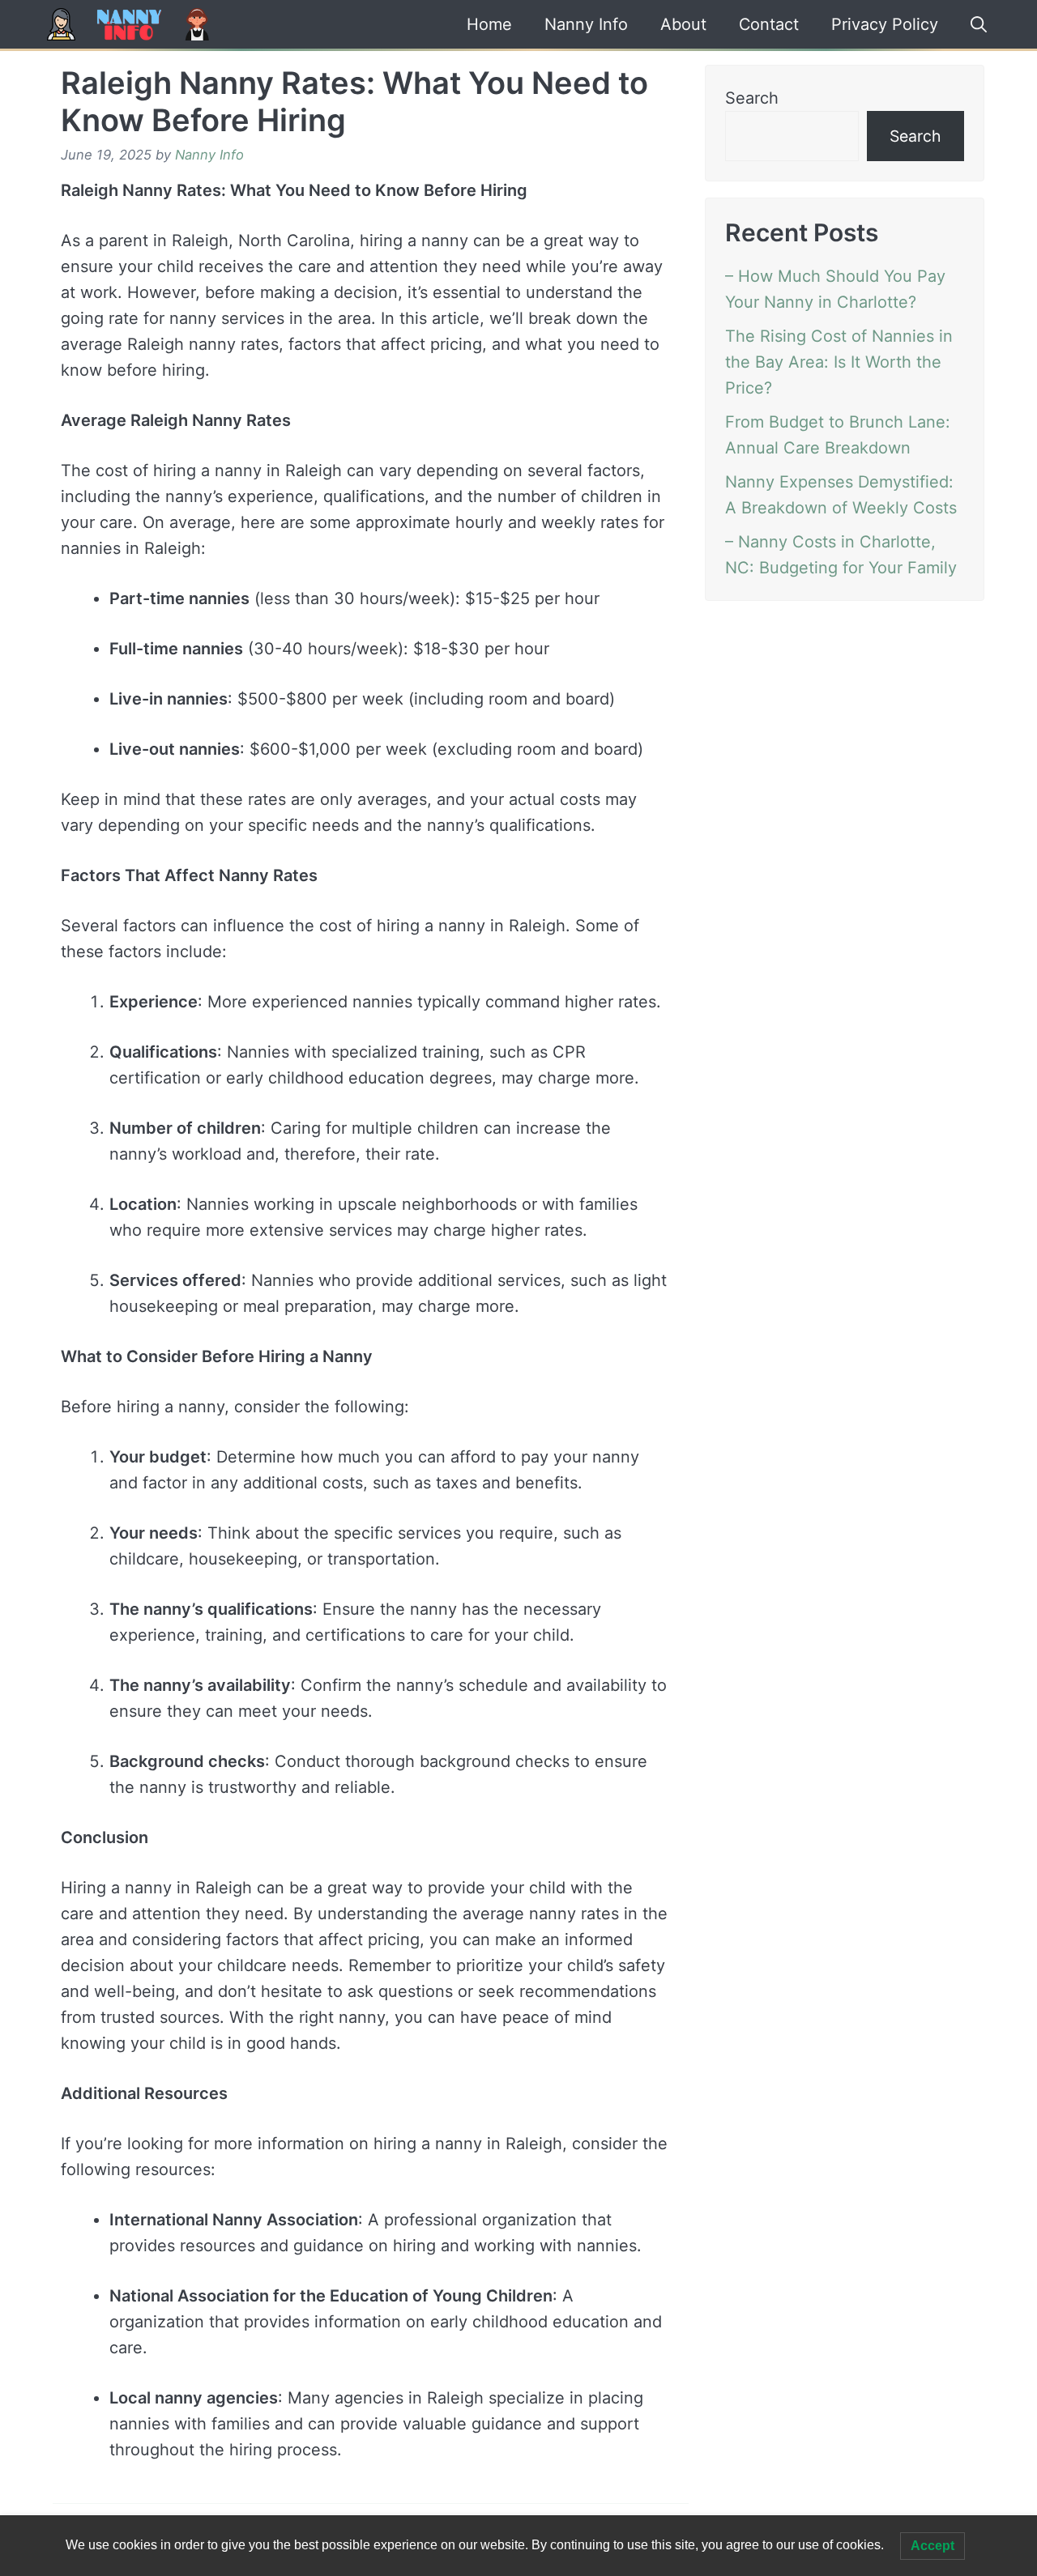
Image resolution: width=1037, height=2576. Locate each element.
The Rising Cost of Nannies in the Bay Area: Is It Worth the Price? (839, 362)
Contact (769, 24)
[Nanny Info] (128, 24)
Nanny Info (586, 24)
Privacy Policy (884, 24)
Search (752, 98)
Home (489, 24)
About (683, 24)
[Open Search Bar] (973, 24)
